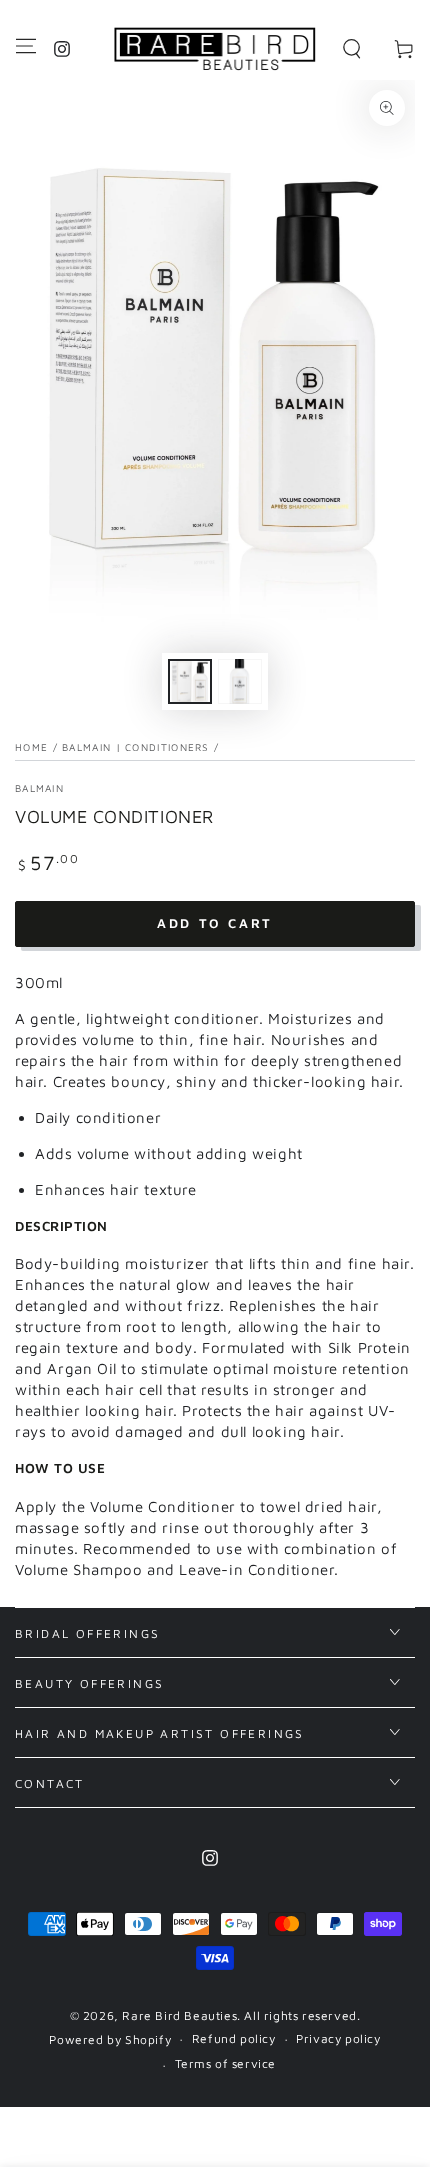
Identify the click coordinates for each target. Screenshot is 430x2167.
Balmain (39, 788)
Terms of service (226, 2063)
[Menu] (26, 46)
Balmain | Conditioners (136, 747)
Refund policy (234, 2038)
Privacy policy (338, 2038)
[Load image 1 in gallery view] (190, 681)
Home (31, 747)
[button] (352, 49)
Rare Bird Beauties (179, 2015)
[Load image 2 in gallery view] (240, 681)
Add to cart (215, 923)
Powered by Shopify (110, 2039)
